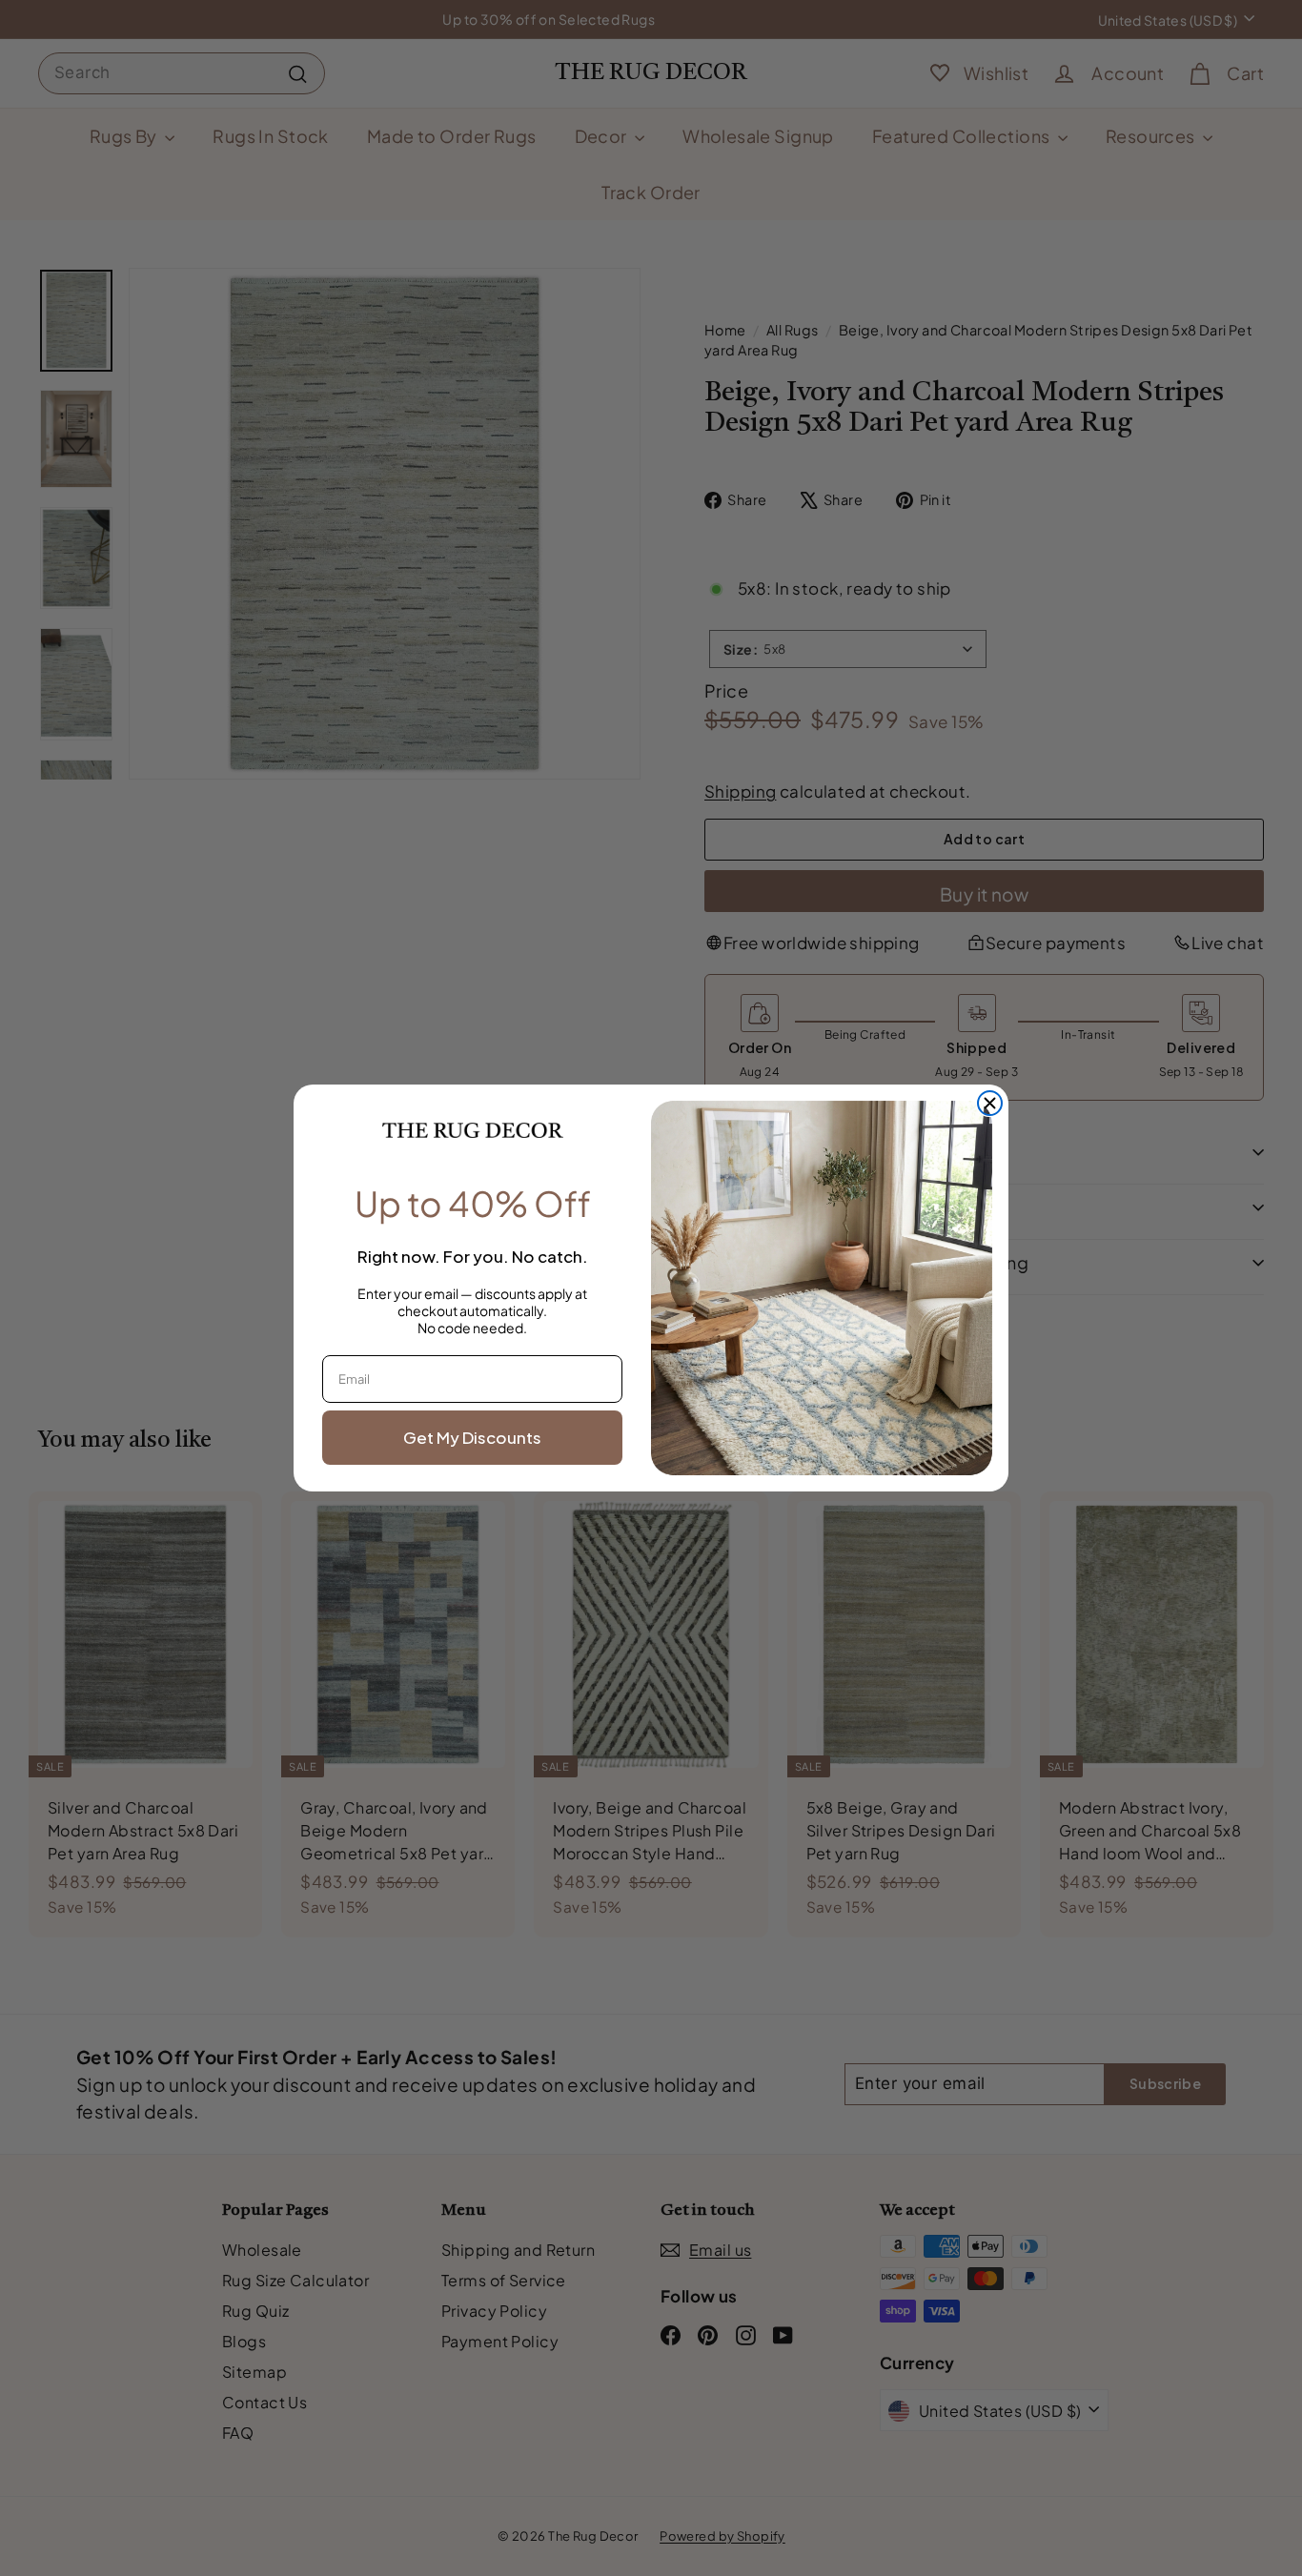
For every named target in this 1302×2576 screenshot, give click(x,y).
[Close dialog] (990, 1103)
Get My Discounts (472, 1437)
